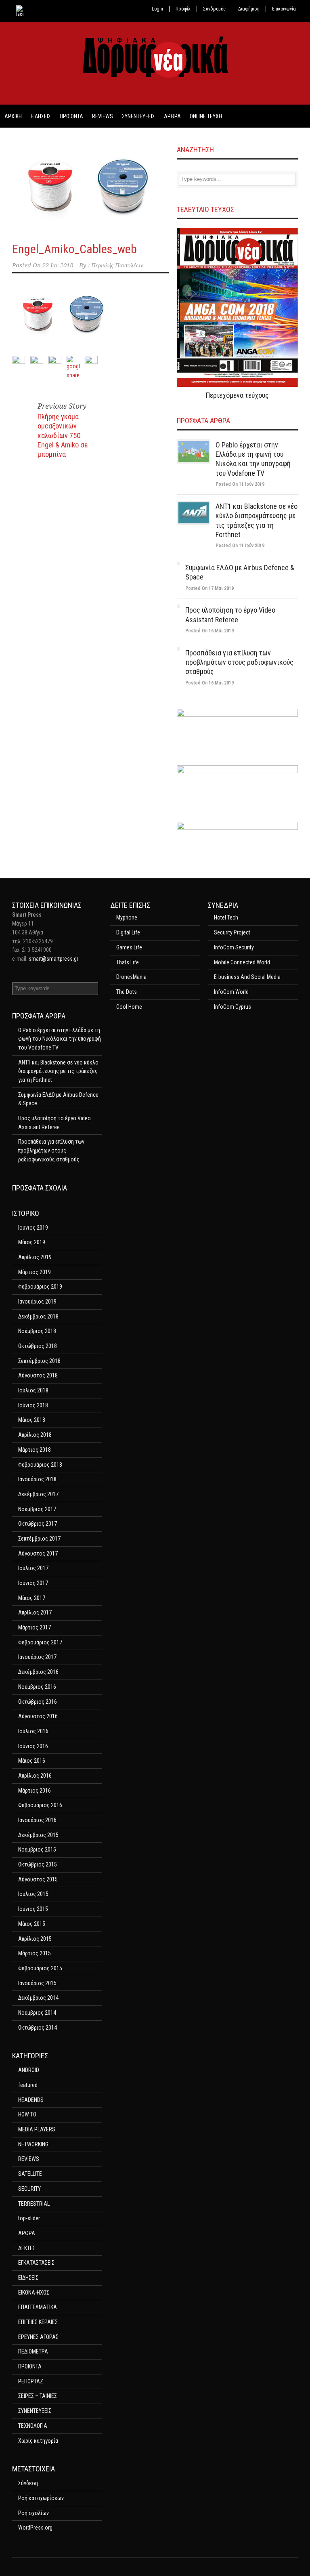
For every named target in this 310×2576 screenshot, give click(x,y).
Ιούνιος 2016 (33, 1746)
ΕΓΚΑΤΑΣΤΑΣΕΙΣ (36, 2263)
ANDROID (29, 2070)
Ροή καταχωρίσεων (41, 2498)
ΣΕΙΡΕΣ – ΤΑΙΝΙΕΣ (38, 2396)
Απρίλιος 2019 (35, 1257)
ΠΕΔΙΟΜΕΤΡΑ (33, 2351)
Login (157, 9)
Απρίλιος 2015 (35, 1939)
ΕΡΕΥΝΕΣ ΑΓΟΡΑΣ (38, 2337)
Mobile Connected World (242, 962)
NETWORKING (33, 2144)
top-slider (29, 2218)
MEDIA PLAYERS (37, 2129)
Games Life (129, 947)
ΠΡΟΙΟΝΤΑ (71, 116)
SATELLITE (30, 2174)
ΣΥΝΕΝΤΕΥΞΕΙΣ (138, 116)
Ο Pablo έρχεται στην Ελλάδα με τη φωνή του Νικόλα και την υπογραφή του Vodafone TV (60, 1039)
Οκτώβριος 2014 (38, 2028)
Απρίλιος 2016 (35, 1776)
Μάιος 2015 (32, 1924)
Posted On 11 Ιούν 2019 (240, 484)
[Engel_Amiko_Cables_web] (90, 187)
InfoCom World (231, 992)
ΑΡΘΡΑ (172, 116)
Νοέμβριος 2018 (37, 1331)
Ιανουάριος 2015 (37, 1983)
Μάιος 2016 (32, 1761)
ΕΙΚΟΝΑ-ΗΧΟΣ (34, 2293)
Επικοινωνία (284, 9)
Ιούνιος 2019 (33, 1228)
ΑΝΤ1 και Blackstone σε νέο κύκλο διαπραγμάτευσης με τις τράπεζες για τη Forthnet (58, 1071)
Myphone (127, 917)
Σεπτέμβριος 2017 (39, 1539)
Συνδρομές (214, 9)
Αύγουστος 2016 (38, 1716)
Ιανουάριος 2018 (37, 1479)
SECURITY (29, 2189)
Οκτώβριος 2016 (38, 1702)
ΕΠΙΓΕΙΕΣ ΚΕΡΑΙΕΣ (38, 2322)
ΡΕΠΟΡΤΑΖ (31, 2381)
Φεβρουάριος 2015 (40, 1968)
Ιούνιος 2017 (33, 1583)
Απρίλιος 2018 (35, 1435)
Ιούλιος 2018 (33, 1390)
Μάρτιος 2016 (35, 1791)
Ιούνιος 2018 (33, 1405)
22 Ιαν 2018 (58, 265)
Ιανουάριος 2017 (37, 1657)
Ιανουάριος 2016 (37, 1820)
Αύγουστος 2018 (38, 1375)
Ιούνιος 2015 (33, 1909)
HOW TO (27, 2114)
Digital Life (128, 932)
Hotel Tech (226, 917)
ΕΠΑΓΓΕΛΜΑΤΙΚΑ (38, 2307)
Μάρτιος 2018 (35, 1450)
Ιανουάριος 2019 (37, 1302)
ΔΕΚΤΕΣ (27, 2248)
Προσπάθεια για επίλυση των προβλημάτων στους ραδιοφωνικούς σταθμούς (239, 662)
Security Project (232, 932)
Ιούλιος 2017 (33, 1568)
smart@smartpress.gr (53, 959)
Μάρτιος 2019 (35, 1272)
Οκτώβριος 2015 (38, 1864)
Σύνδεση (28, 2483)
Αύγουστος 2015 (38, 1879)
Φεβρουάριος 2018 (40, 1465)
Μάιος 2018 (32, 1420)
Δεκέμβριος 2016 (38, 1672)
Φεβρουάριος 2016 (40, 1805)
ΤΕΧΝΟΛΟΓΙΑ (33, 2426)
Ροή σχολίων (34, 2513)
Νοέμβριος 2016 (37, 1687)
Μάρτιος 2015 (35, 1953)
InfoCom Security (234, 947)
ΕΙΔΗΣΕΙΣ (41, 116)
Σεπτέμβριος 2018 (39, 1361)
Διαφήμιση (249, 9)
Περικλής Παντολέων (117, 265)
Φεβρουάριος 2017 (40, 1642)
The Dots (127, 992)
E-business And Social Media (247, 977)
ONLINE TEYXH (206, 116)
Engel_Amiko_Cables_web (74, 249)
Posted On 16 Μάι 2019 (209, 631)
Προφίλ (183, 9)
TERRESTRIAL (34, 2204)
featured (28, 2085)
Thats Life (128, 962)
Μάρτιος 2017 (35, 1627)
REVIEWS (103, 116)
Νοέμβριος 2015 (37, 1850)
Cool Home (129, 1007)
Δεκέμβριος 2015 (38, 1835)
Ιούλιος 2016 (33, 1731)
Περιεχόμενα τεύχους (237, 395)
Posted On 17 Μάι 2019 (209, 588)
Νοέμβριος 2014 (37, 2013)
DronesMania (131, 977)
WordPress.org (35, 2528)
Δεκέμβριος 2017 (38, 1494)
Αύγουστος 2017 (38, 1554)
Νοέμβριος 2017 (37, 1509)
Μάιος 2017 (32, 1598)
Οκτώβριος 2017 (38, 1524)
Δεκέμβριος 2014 (38, 1998)
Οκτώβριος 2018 (38, 1346)
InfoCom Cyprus (232, 1007)
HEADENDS (31, 2100)
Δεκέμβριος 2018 (38, 1316)
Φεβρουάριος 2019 (40, 1287)
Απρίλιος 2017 (35, 1612)
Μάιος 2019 (32, 1242)
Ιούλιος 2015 (33, 1894)
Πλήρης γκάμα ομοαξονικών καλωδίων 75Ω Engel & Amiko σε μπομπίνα (63, 436)
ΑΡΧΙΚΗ (13, 116)
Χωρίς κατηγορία (38, 2441)
